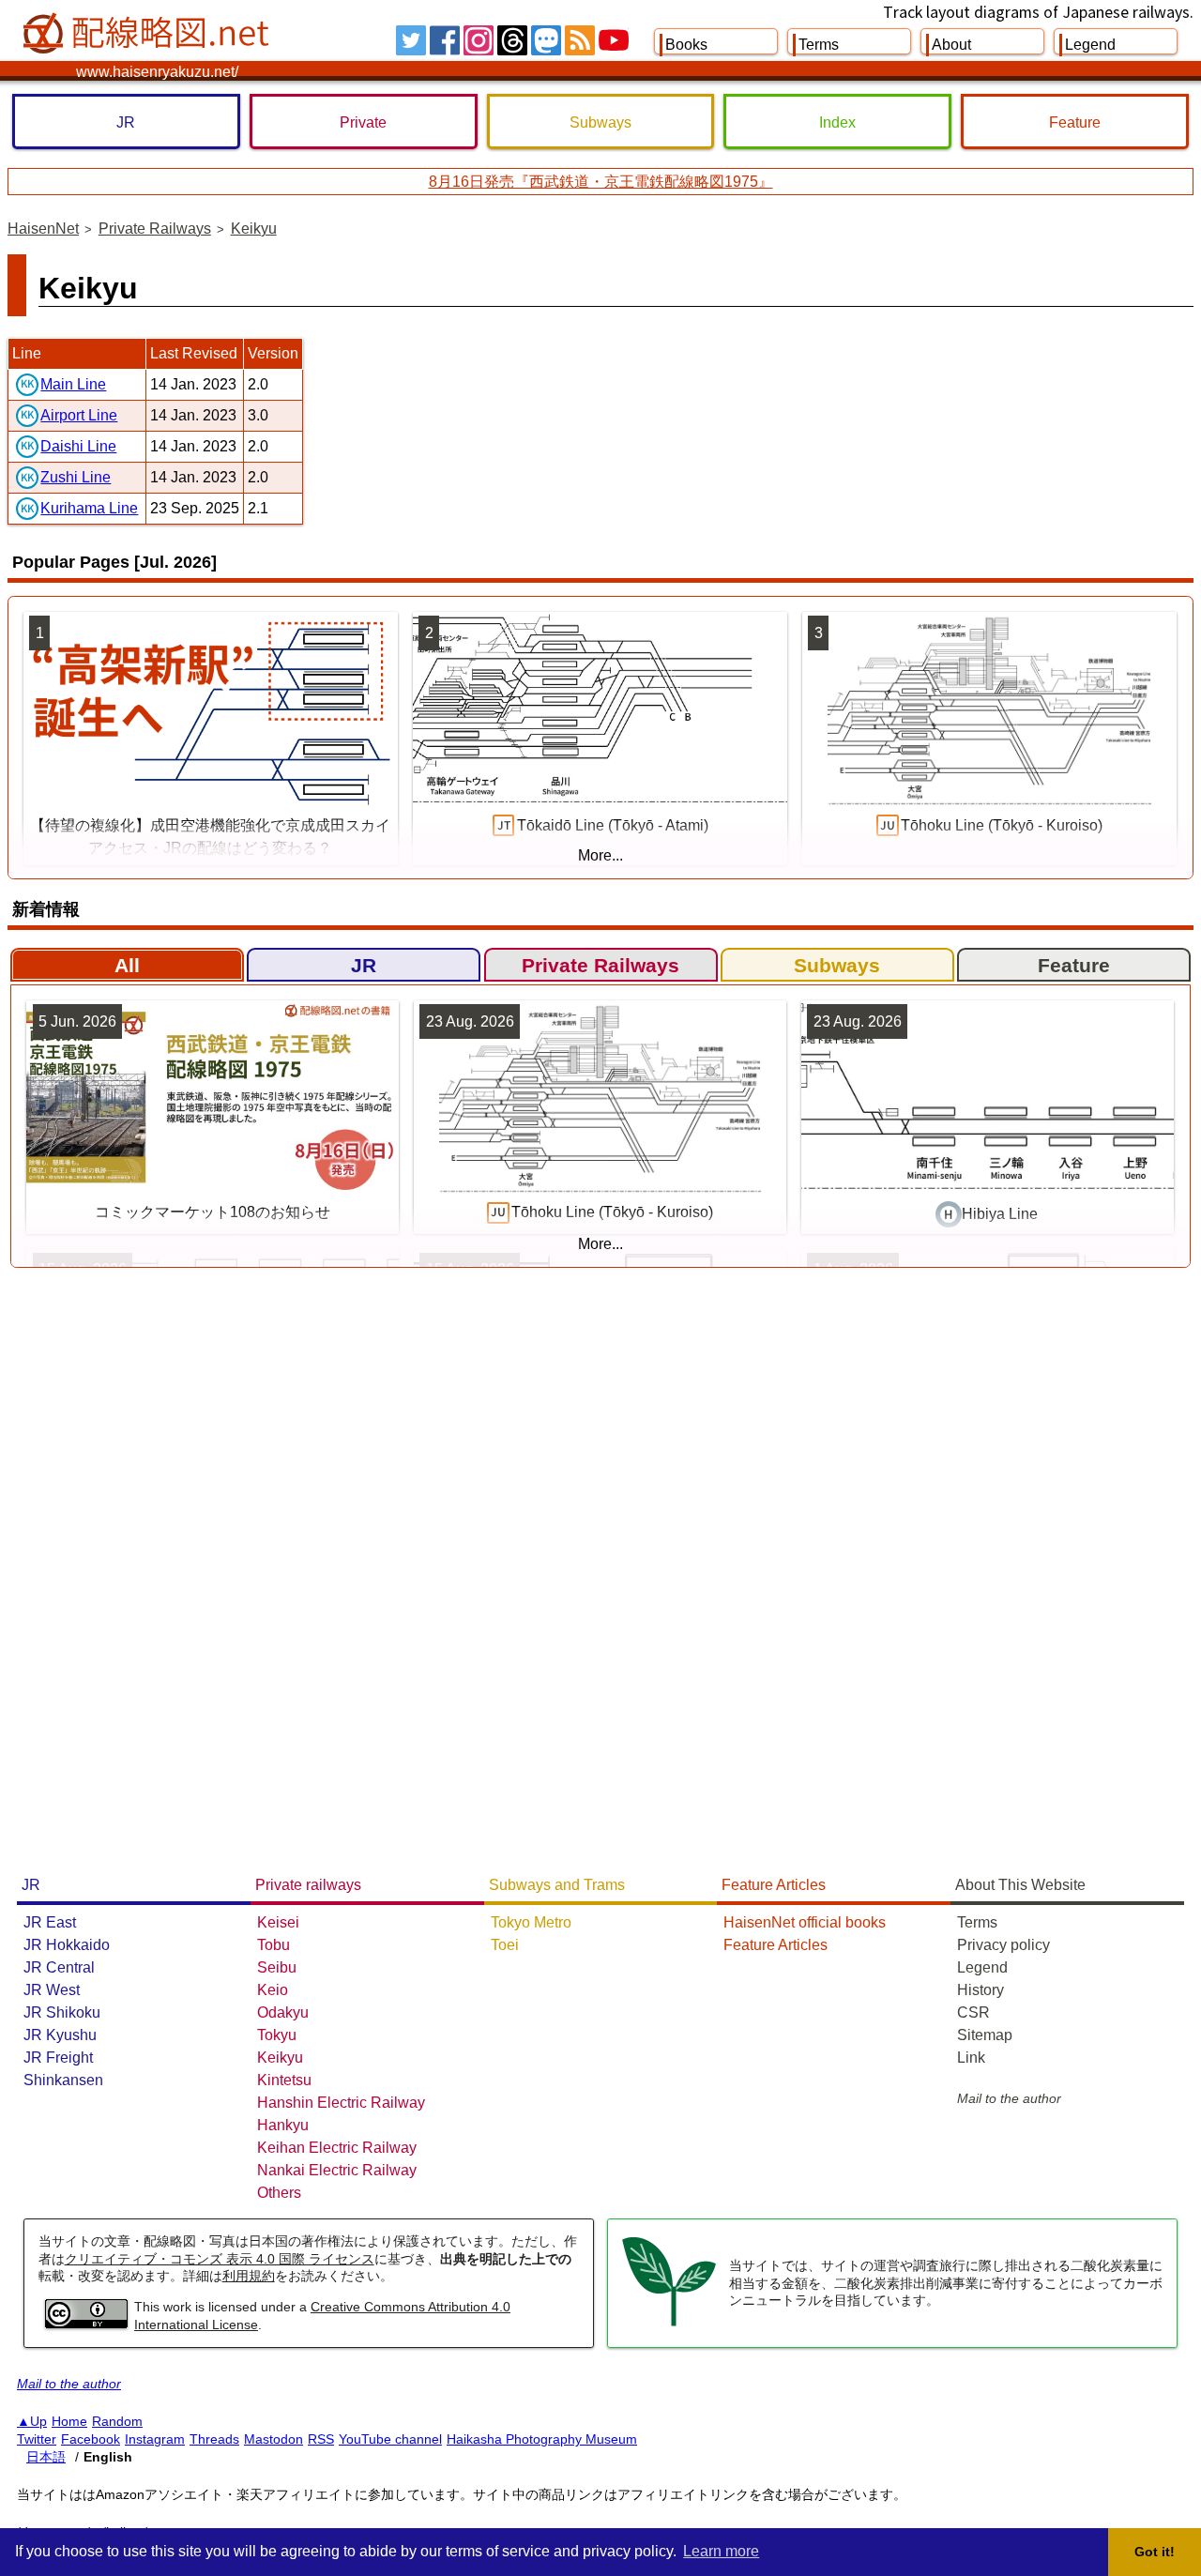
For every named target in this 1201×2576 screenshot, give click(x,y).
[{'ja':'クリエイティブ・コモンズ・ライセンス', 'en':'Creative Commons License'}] (86, 2324)
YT (614, 40)
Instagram (155, 2439)
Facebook (91, 2439)
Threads (214, 2439)
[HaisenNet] (148, 34)
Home (69, 2421)
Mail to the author (1009, 2098)
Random (117, 2421)
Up (38, 2421)
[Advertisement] (589, 1564)
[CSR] (669, 2324)
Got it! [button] (1155, 2552)
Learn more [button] (721, 2551)
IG (479, 40)
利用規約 (249, 2276)
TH (512, 40)
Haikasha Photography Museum (542, 2439)
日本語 (46, 2457)
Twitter (37, 2439)
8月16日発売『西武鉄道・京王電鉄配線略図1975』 (601, 182)
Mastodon (274, 2439)
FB (445, 40)
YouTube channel (390, 2439)
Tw (411, 40)
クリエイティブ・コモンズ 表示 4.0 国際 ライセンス (220, 2259)
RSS (580, 40)
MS (546, 40)
